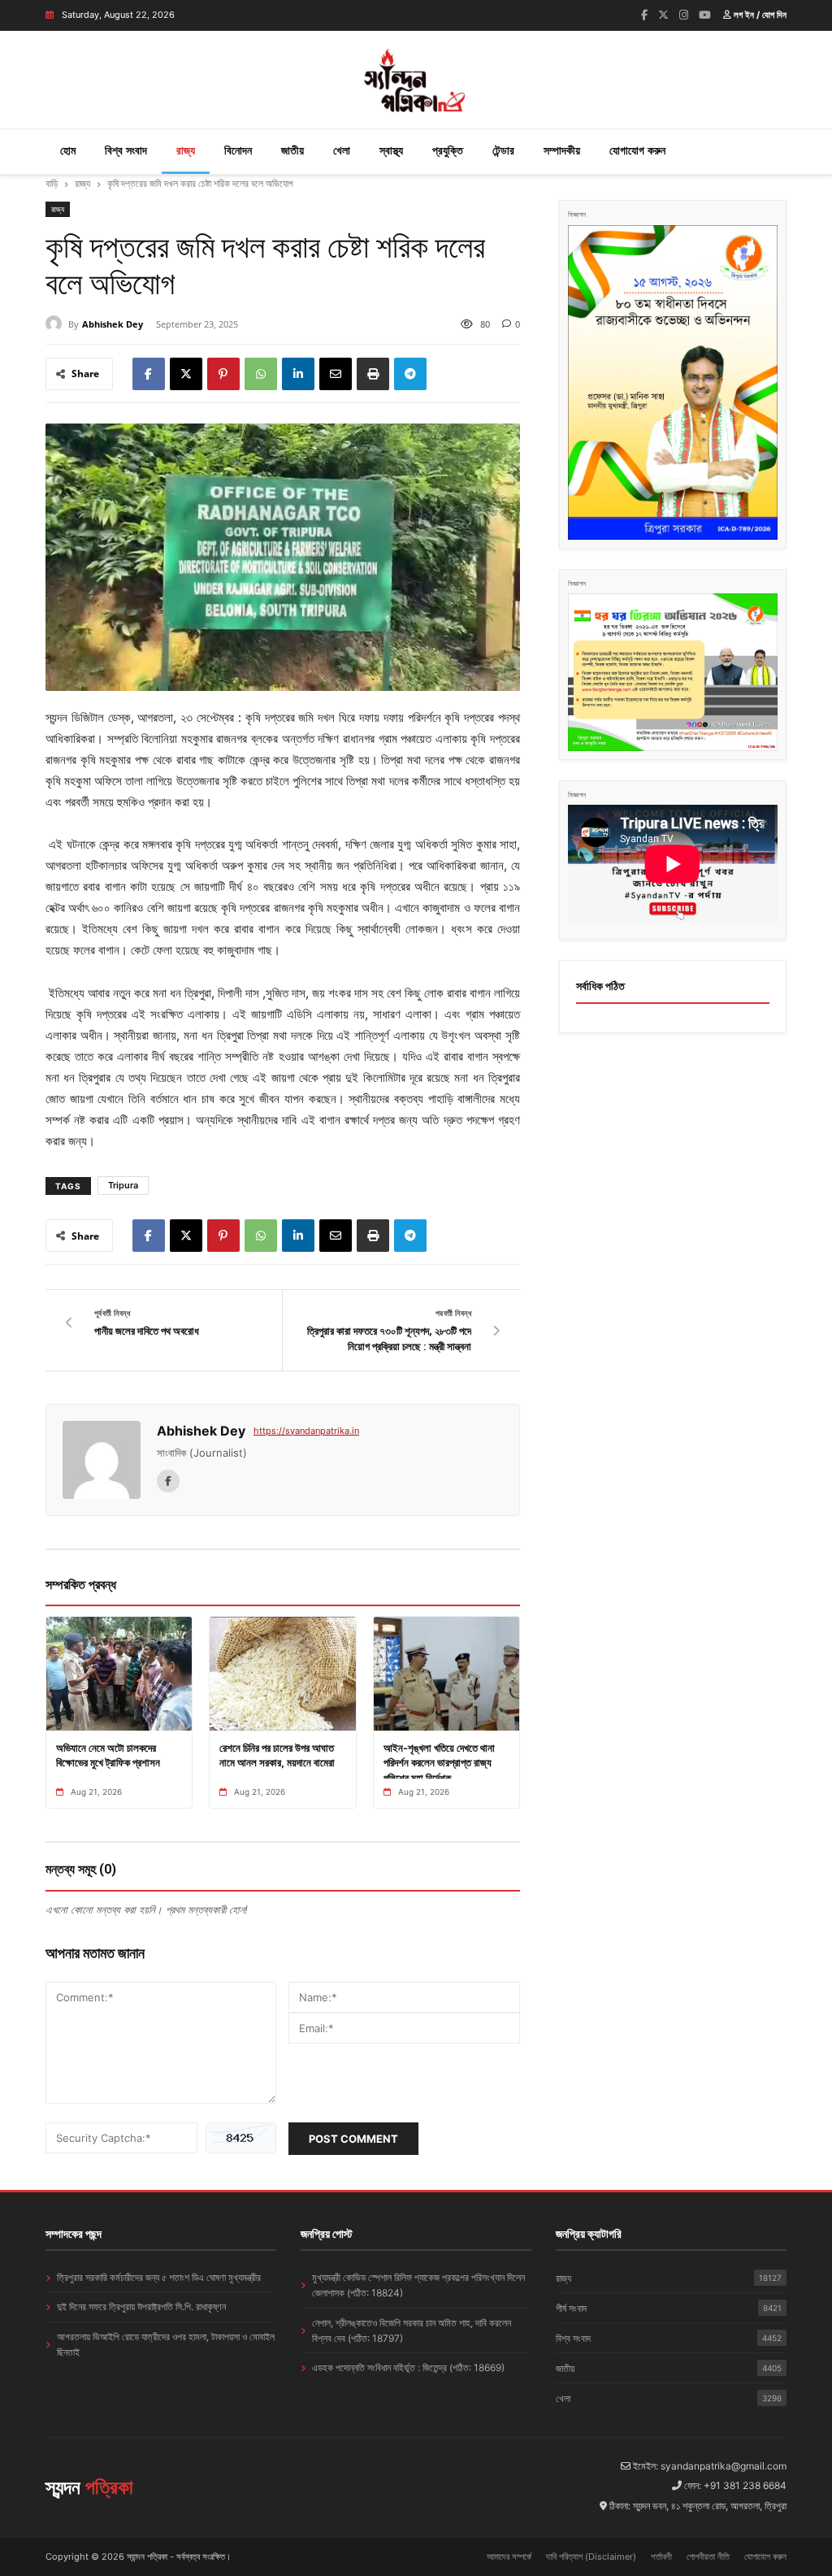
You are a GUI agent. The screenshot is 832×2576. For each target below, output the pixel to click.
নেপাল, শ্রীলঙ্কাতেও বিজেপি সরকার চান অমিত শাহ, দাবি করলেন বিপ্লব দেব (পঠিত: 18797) (412, 2331)
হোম (68, 150)
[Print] (373, 374)
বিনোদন (238, 150)
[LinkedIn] (298, 374)
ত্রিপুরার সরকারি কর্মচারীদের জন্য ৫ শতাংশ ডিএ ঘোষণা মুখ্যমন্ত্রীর (159, 2277)
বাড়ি (52, 183)
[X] (186, 374)
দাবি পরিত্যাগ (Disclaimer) (591, 2556)
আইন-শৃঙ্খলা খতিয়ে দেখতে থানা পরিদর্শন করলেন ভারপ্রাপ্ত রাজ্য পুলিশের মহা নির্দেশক (439, 1762)
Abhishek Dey (113, 324)
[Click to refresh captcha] (241, 2138)
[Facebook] (644, 15)
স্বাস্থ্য (391, 150)
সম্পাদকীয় (562, 150)
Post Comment (353, 2139)
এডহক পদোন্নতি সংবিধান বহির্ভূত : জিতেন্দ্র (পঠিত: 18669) (408, 2367)
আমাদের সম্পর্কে (509, 2556)
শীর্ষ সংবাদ (669, 2308)
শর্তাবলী (661, 2556)
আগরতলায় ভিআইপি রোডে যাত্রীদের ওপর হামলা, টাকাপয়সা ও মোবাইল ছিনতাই (166, 2344)
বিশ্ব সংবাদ (126, 150)
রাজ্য (186, 150)
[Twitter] (663, 15)
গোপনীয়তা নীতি (708, 2556)
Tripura (123, 1185)
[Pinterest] (223, 374)
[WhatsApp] (261, 374)
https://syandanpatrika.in (306, 1431)
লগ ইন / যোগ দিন (759, 15)
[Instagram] (684, 15)
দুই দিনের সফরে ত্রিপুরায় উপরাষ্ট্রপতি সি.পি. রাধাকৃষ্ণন (141, 2307)
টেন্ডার (503, 150)
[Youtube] (705, 15)
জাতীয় (292, 150)
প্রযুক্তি (448, 150)
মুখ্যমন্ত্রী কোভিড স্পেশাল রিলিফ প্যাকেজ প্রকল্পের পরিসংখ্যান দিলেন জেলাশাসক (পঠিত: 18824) (418, 2285)
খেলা (342, 150)
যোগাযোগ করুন (637, 150)
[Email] (336, 374)
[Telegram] (410, 374)
